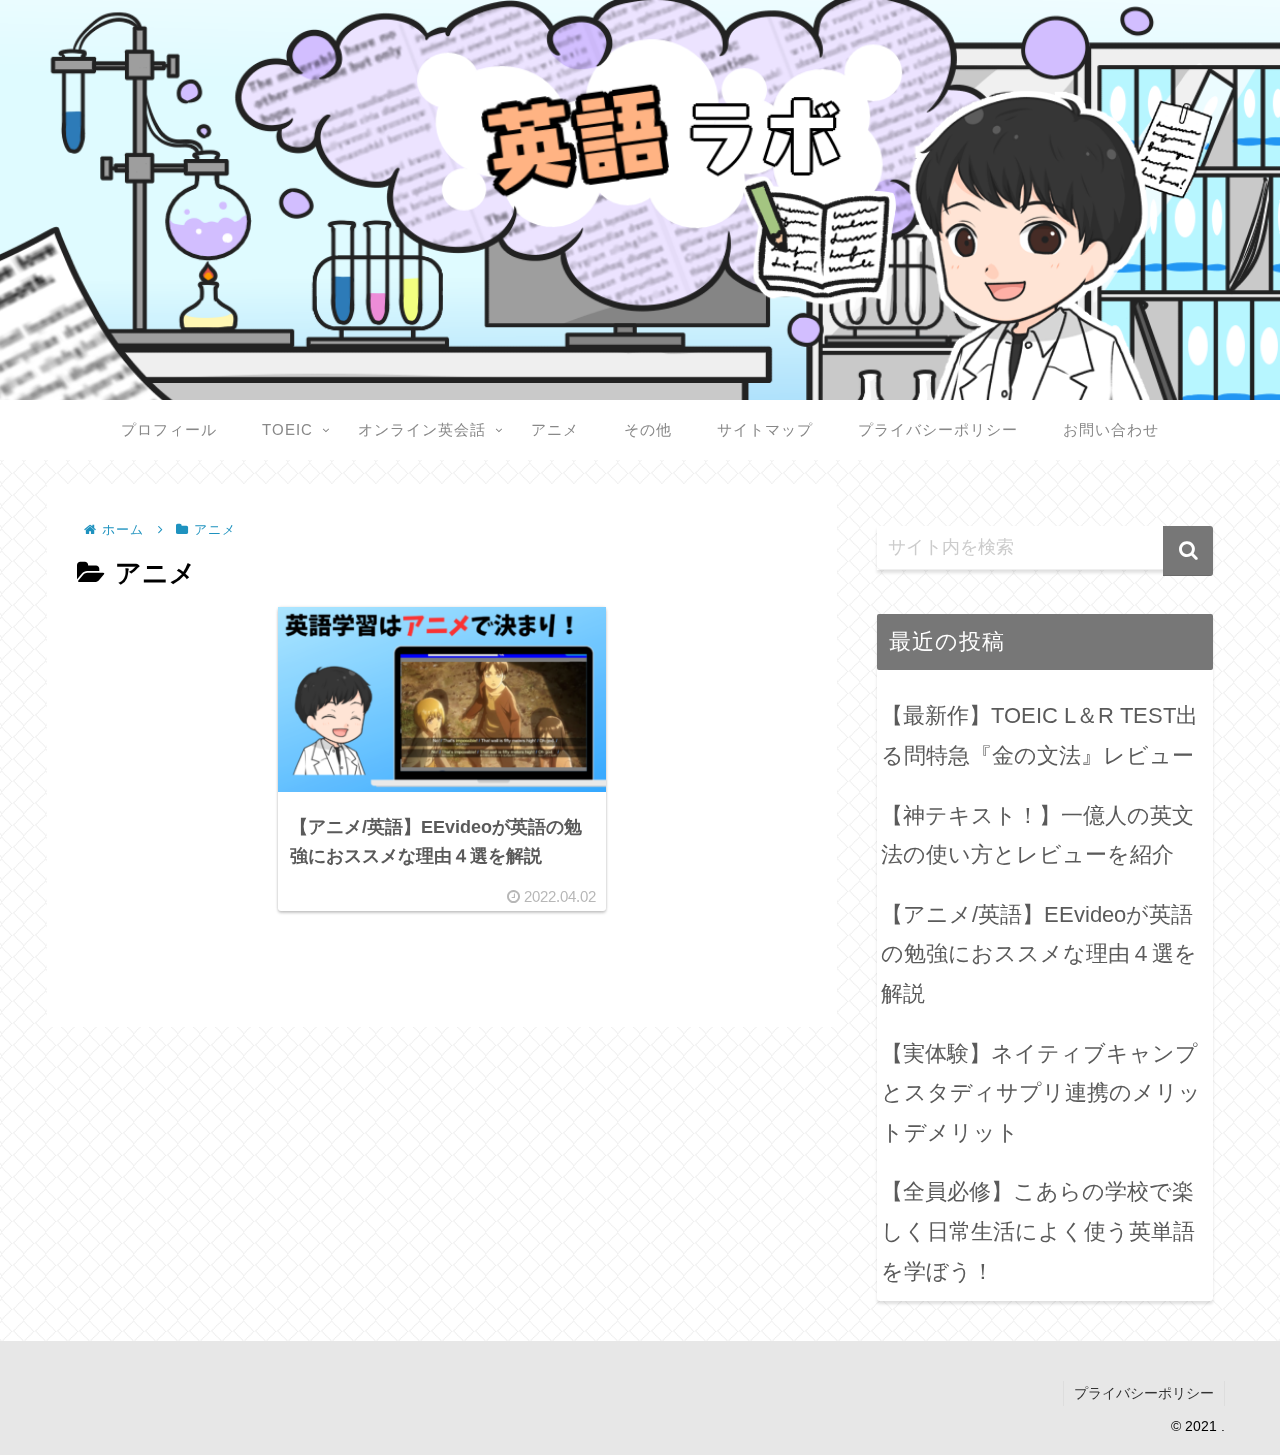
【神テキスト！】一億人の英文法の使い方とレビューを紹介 (1037, 835)
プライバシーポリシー (1144, 1393)
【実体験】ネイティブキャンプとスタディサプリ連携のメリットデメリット (1041, 1093)
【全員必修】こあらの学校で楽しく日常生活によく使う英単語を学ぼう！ (1038, 1231)
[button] (1188, 551)
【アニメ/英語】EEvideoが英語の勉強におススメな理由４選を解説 (1039, 954)
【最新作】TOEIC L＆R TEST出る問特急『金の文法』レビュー (1039, 735)
